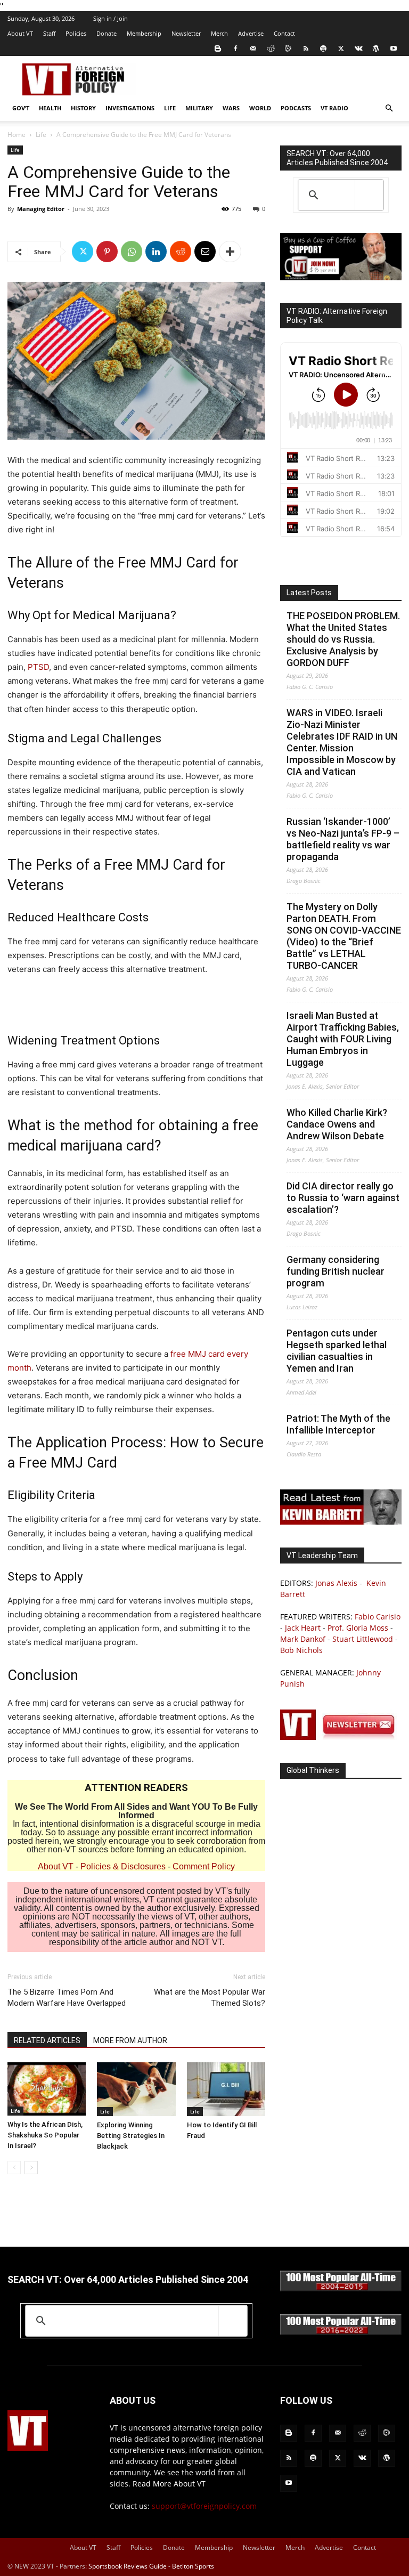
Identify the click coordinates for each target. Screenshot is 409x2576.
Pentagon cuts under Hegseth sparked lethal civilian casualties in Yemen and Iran (337, 1351)
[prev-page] (14, 2168)
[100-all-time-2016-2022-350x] (341, 2332)
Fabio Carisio (378, 1617)
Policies (76, 33)
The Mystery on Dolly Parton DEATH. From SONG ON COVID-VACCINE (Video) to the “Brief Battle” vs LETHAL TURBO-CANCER (344, 936)
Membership (144, 33)
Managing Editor (41, 209)
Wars (231, 108)
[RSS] (306, 48)
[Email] (205, 252)
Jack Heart (303, 1628)
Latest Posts (309, 593)
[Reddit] (271, 48)
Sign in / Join (111, 18)
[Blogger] (218, 48)
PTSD (38, 667)
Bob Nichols (301, 1650)
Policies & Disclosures (123, 1866)
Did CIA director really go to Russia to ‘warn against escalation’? (343, 1198)
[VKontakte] (358, 48)
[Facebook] (235, 48)
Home (17, 135)
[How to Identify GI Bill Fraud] (226, 2089)
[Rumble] (288, 48)
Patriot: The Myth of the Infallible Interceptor (338, 1424)
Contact (284, 33)
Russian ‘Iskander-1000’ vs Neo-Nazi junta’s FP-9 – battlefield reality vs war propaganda (343, 839)
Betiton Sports (193, 2566)
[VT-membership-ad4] (341, 277)
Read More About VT (169, 2484)
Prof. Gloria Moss (358, 1628)
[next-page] (31, 2168)
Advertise (251, 33)
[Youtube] (394, 48)
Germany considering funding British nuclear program (336, 1271)
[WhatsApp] (132, 252)
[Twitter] (341, 48)
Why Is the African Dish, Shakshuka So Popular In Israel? (45, 2135)
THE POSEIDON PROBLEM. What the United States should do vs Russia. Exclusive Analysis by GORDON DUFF (343, 639)
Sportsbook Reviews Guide (128, 2566)
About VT (20, 33)
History (83, 108)
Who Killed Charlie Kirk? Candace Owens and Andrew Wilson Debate (337, 1124)
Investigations (130, 108)
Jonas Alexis (336, 1583)
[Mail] (253, 48)
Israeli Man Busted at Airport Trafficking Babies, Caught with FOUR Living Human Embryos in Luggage (343, 1039)
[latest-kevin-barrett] (341, 1522)
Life (170, 108)
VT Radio (334, 108)
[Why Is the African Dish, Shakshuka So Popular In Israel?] (47, 2089)
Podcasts (296, 108)
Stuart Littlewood (363, 1639)
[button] (389, 108)
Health (50, 108)
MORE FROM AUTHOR (130, 2040)
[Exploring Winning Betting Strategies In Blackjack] (136, 2089)
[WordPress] (376, 48)
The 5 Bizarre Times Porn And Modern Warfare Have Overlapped (67, 1998)
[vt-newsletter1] (341, 1737)
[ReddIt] (181, 252)
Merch (219, 33)
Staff (49, 33)
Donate (107, 33)
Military (199, 108)
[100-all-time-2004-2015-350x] (341, 2289)
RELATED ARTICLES (47, 2040)
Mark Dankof (303, 1639)
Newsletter (186, 33)
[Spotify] (323, 48)
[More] (230, 252)
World (260, 108)
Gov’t (21, 108)
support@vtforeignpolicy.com (204, 2506)
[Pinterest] (107, 252)
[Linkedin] (156, 252)
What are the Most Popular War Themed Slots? (210, 1998)
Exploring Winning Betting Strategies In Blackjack (131, 2136)
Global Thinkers (313, 1770)
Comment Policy (204, 1866)
